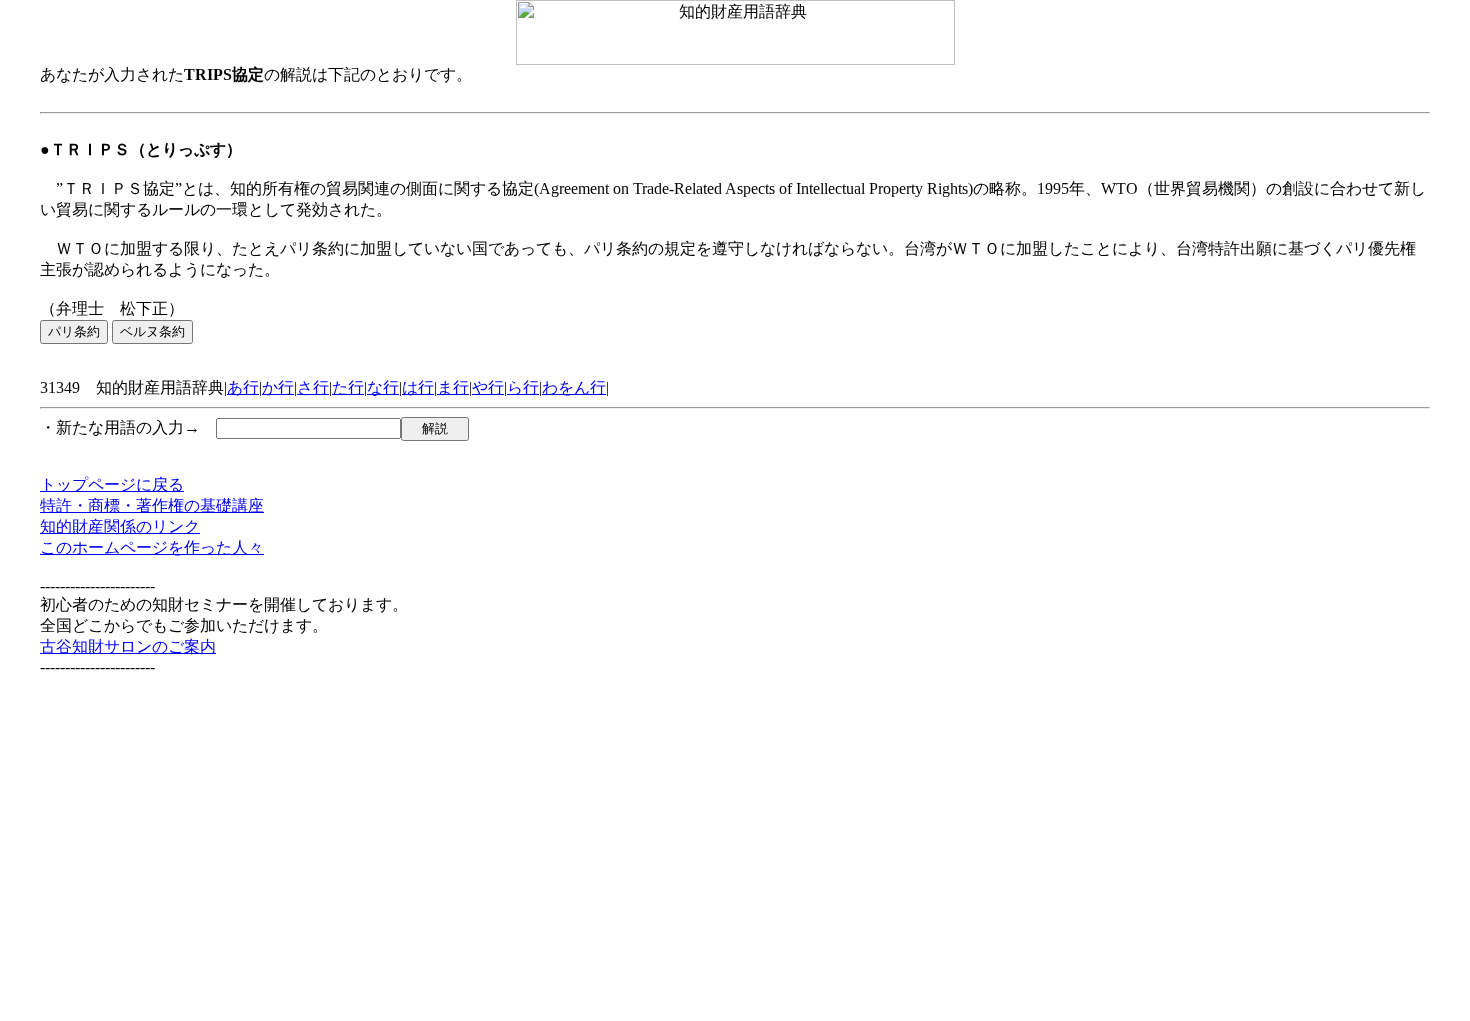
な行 (383, 387)
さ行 (313, 387)
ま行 (453, 387)
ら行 (523, 387)
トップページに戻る (112, 484)
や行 (488, 387)
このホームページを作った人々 (152, 547)
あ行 (243, 387)
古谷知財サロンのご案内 (128, 646)
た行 (348, 387)
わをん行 (574, 387)
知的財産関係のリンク (120, 526)
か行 (278, 387)
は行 (418, 387)
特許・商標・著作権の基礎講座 (152, 505)
